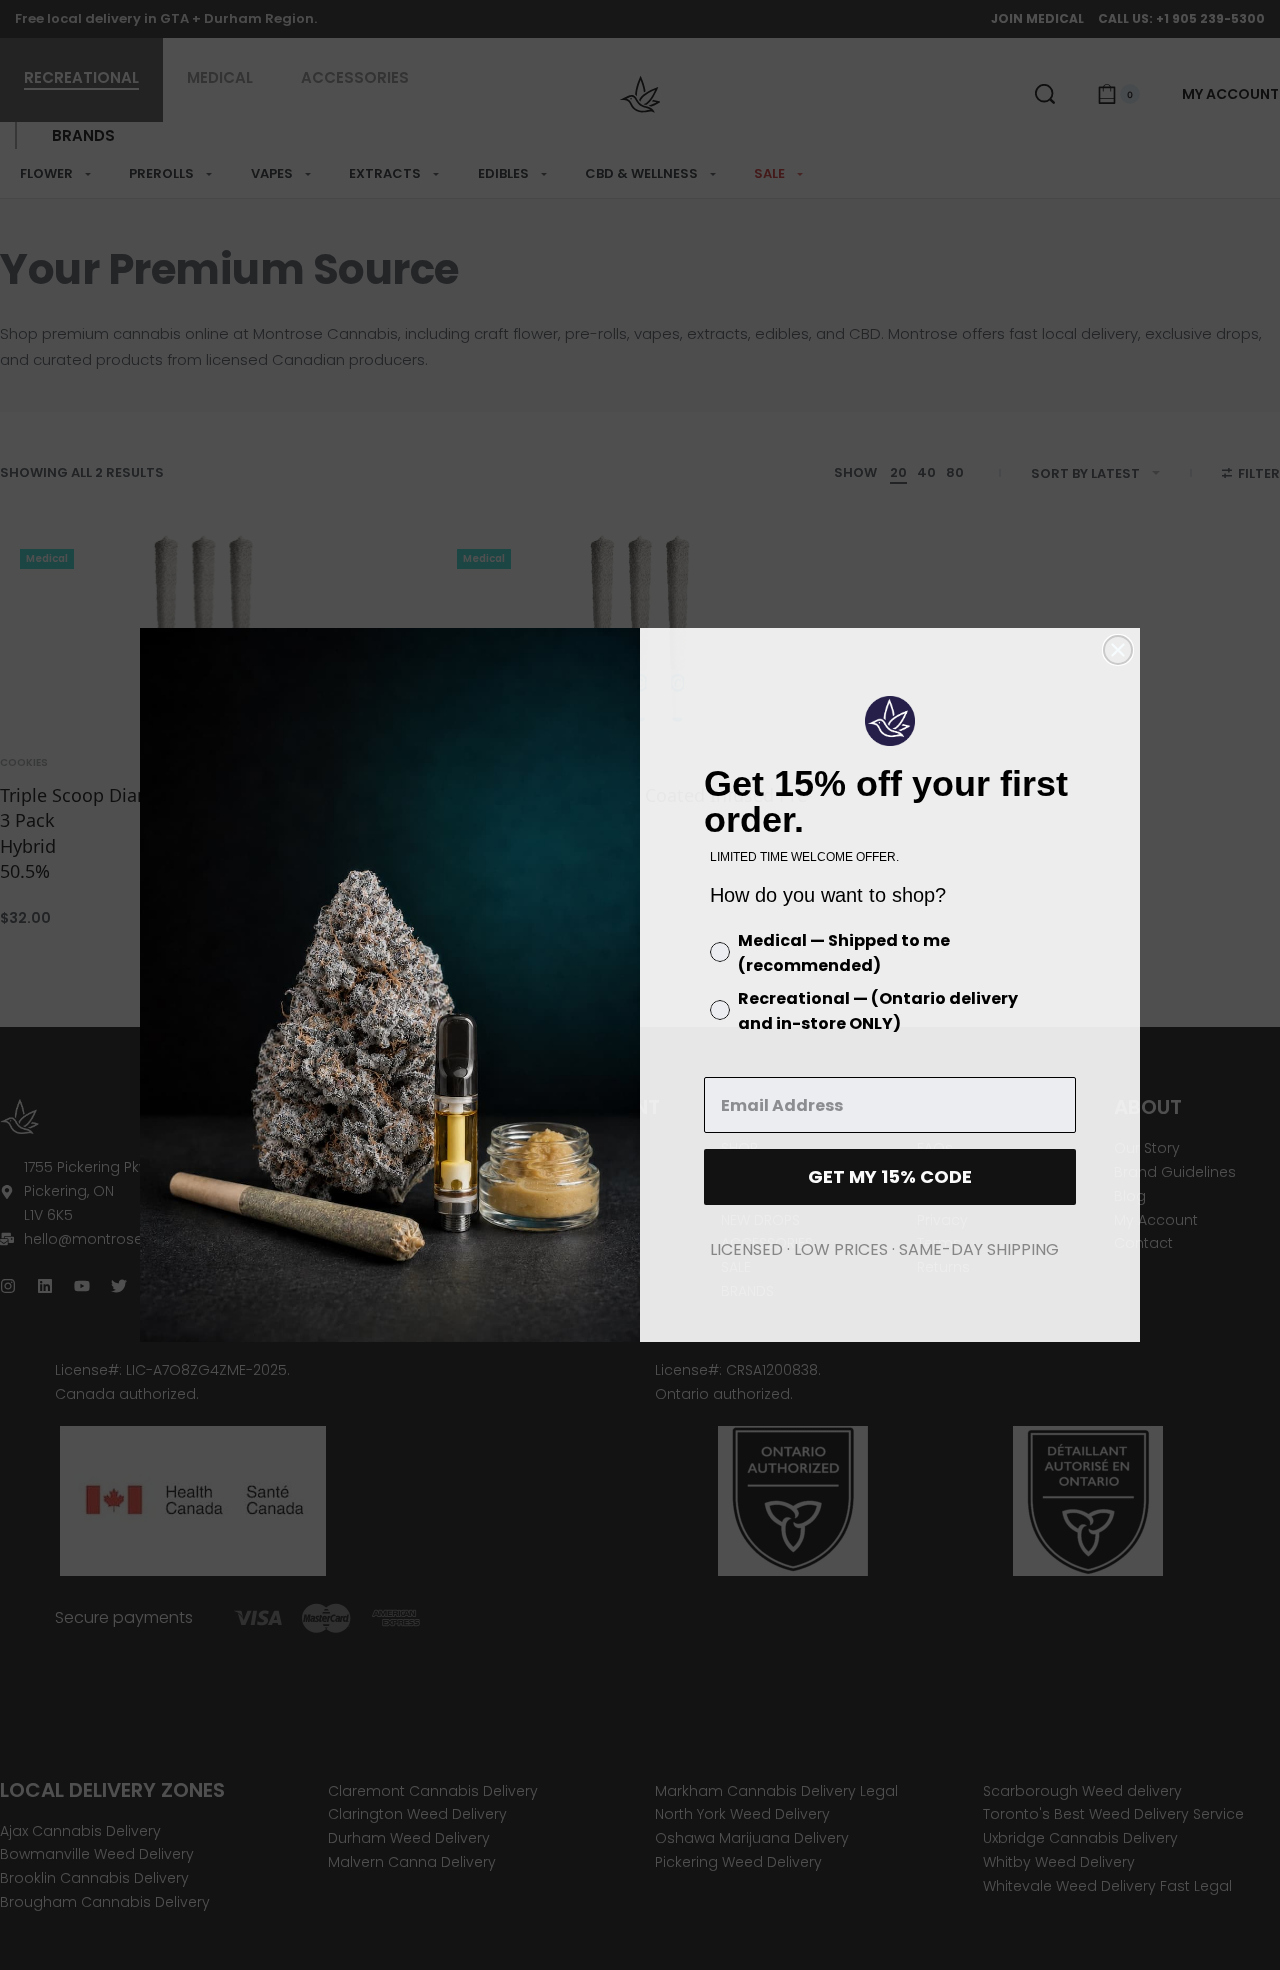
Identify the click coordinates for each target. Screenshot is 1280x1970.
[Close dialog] (1118, 650)
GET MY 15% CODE (890, 1176)
